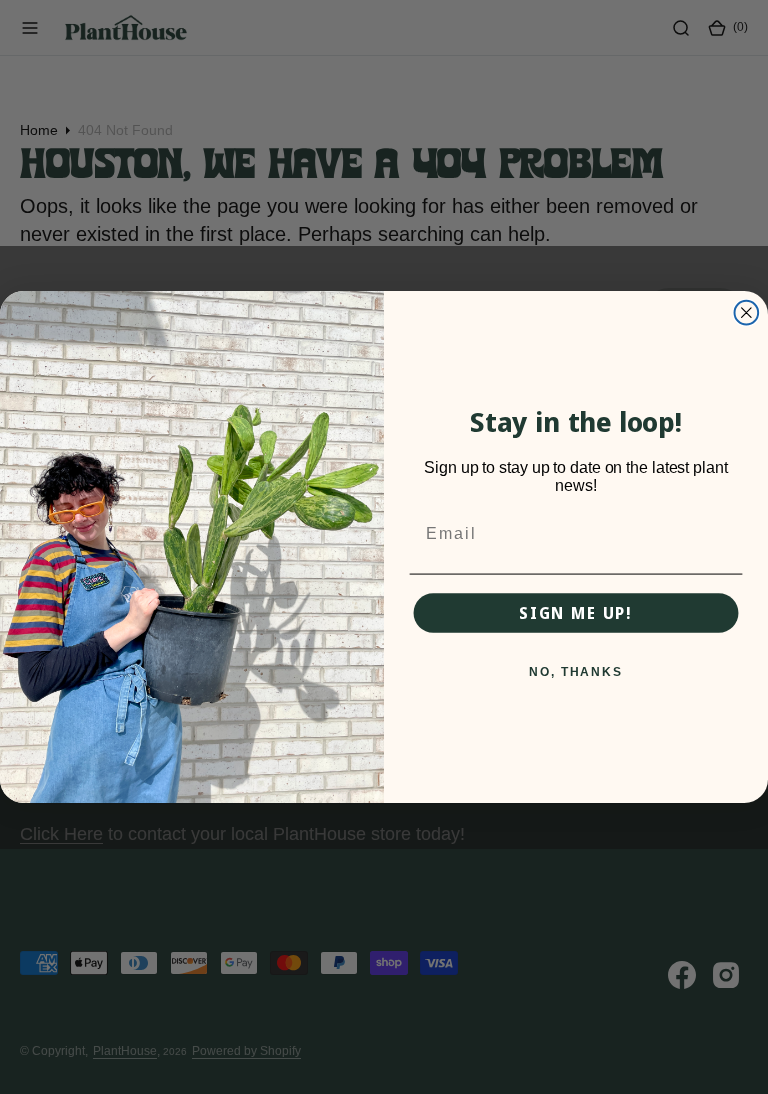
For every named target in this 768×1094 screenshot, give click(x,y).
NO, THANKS (576, 673)
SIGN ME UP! (576, 613)
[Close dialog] (747, 313)
